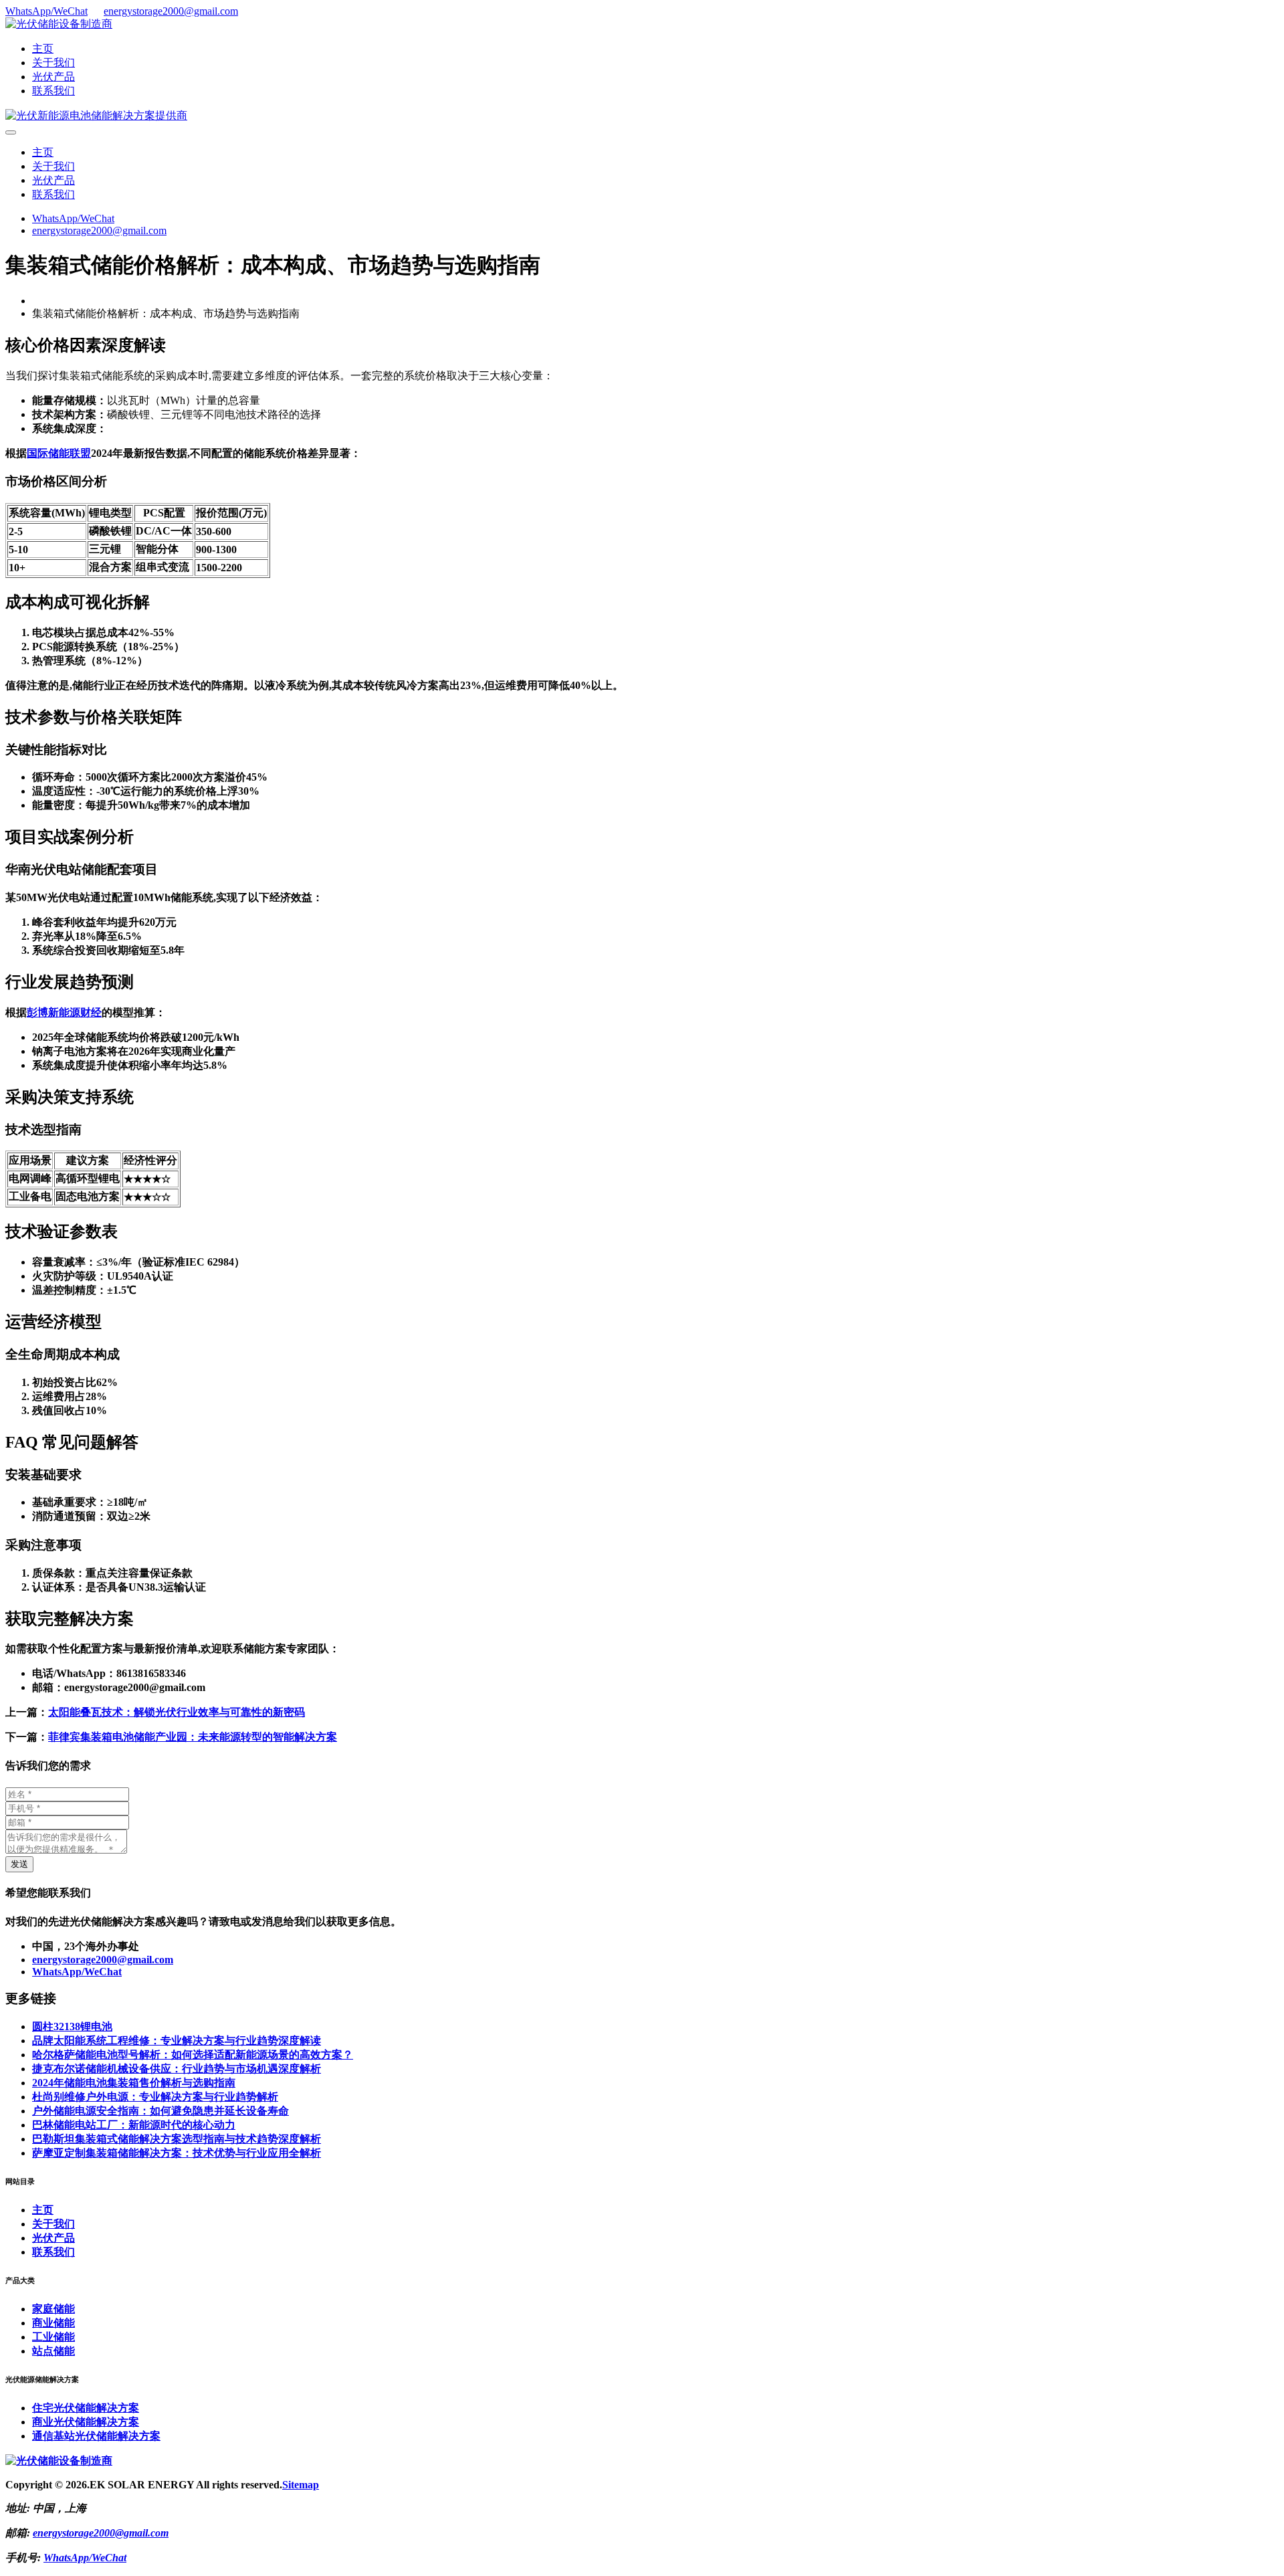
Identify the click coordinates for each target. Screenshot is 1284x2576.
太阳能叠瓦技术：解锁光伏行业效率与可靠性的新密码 (177, 1712)
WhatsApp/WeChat (46, 11)
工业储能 (53, 2337)
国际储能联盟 (59, 453)
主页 (43, 48)
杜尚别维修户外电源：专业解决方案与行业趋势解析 (155, 2097)
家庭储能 (53, 2309)
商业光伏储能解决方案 (86, 2422)
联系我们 (53, 91)
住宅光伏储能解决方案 (86, 2408)
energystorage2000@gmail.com (171, 11)
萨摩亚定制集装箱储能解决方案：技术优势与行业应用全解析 (177, 2153)
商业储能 (53, 2323)
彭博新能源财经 (64, 1012)
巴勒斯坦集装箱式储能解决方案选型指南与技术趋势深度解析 (177, 2139)
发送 (19, 1864)
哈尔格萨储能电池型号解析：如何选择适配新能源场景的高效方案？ (193, 2055)
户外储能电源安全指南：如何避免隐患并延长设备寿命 (160, 2111)
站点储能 (53, 2351)
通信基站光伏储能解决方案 (96, 2436)
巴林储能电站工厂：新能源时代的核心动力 (134, 2125)
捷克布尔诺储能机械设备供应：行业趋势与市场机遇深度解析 (177, 2069)
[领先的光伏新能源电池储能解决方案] (96, 115)
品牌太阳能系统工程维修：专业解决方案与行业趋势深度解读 (177, 2041)
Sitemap (301, 2485)
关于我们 (53, 63)
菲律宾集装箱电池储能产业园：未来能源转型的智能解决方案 (193, 1737)
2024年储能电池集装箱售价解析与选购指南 (134, 2083)
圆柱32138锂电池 (72, 2026)
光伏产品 (53, 77)
